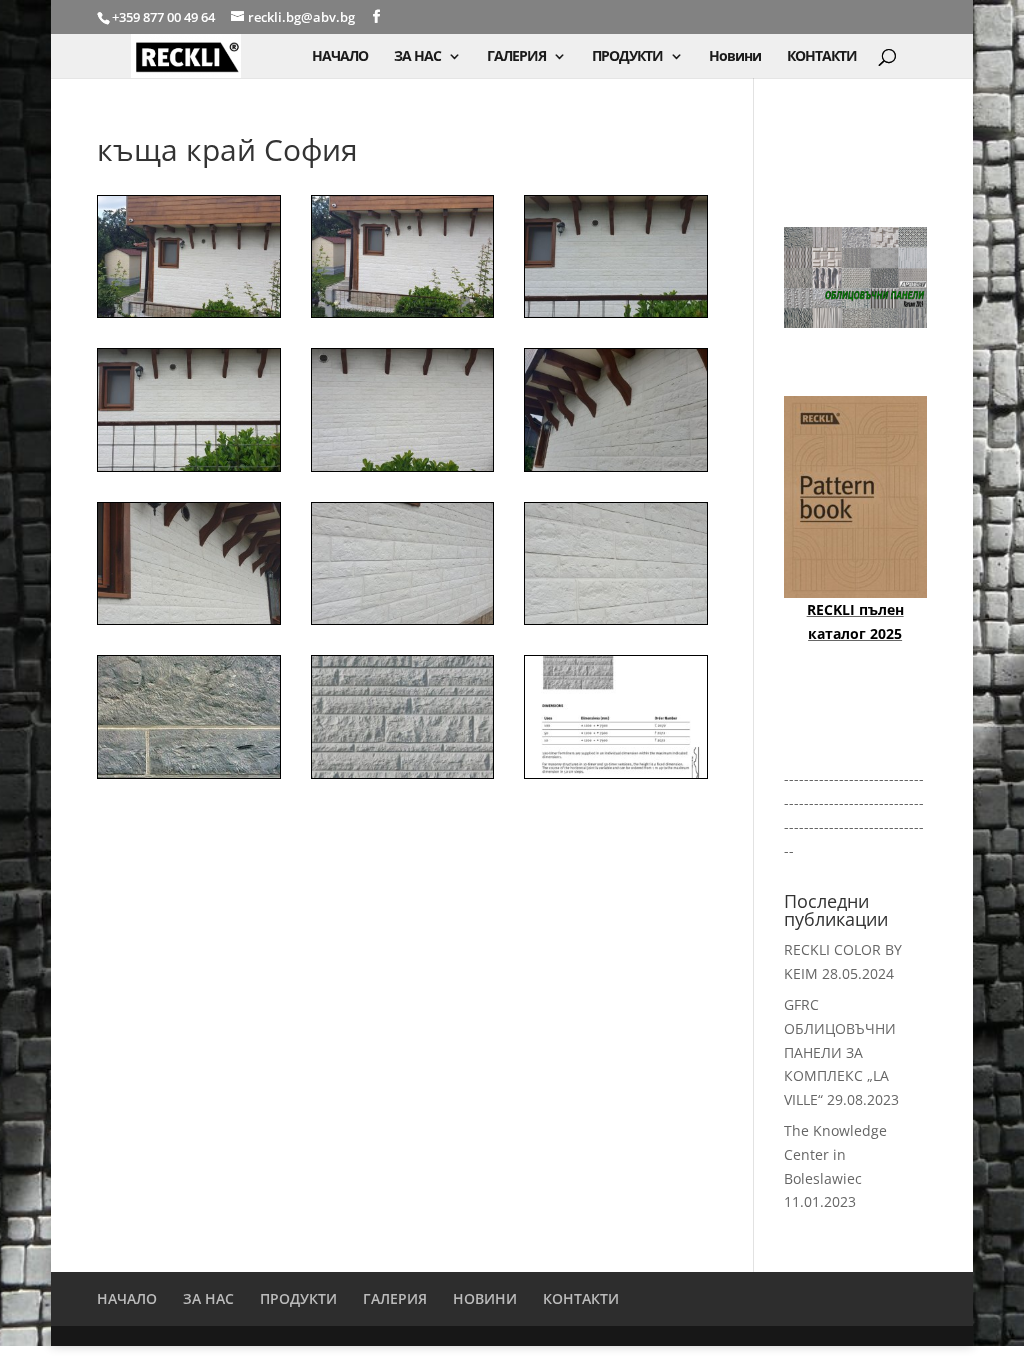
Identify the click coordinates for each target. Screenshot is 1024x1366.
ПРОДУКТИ (627, 57)
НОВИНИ (485, 1298)
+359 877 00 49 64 (165, 17)
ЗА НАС (417, 57)
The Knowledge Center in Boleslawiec (835, 1154)
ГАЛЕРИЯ (516, 57)
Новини (735, 57)
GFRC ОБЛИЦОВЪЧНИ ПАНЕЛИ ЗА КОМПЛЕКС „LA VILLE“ (840, 1052)
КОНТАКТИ (822, 57)
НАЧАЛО (340, 57)
